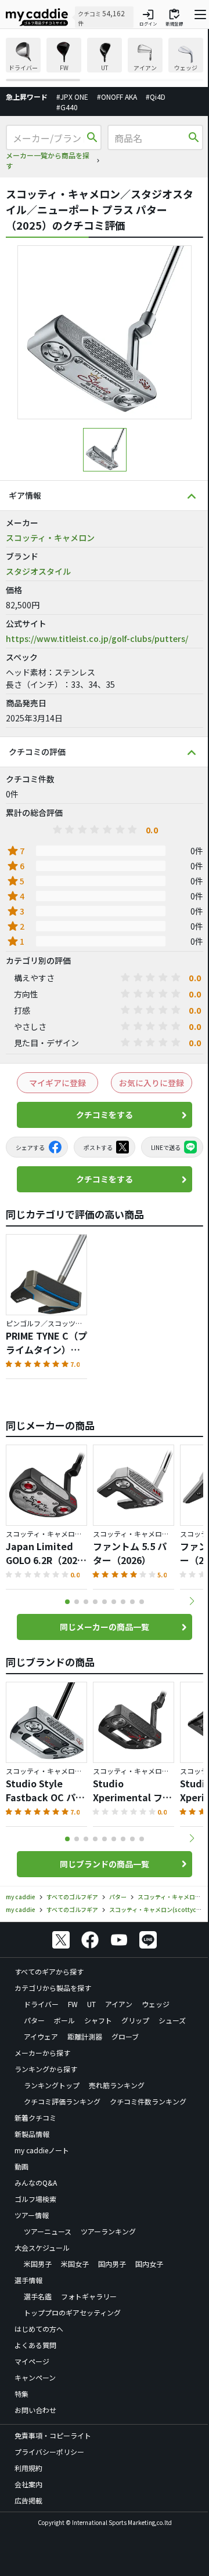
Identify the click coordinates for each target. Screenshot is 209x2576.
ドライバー (41, 2004)
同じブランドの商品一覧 (105, 1864)
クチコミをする (105, 1115)
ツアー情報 (32, 2215)
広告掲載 (28, 2500)
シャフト (98, 2020)
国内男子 (112, 2264)
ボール (64, 2020)
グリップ (135, 2020)
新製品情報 (32, 2134)
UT (91, 2004)
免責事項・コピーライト (53, 2435)
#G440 (67, 107)
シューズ (172, 2020)
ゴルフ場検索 (35, 2199)
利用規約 (28, 2468)
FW (73, 2004)
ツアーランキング (108, 2231)
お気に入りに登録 (152, 1083)
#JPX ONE (72, 97)
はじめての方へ (39, 2329)
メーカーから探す (42, 2053)
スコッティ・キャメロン (50, 538)
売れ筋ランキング (117, 2085)
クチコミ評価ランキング (62, 2101)
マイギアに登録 (57, 1083)
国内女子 (149, 2264)
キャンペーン (35, 2377)
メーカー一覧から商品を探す (48, 160)
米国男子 (38, 2264)
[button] (192, 1601)
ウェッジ (156, 2004)
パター (34, 2020)
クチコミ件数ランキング (148, 2101)
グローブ (125, 2036)
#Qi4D (156, 97)
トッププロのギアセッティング (72, 2312)
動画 (21, 2166)
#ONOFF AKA (117, 97)
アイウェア (41, 2036)
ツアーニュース (48, 2231)
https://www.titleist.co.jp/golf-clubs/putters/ (97, 638)
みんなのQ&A (36, 2183)
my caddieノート (42, 2150)
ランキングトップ (52, 2085)
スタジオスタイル (38, 571)
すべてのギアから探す (49, 1971)
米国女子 (75, 2264)
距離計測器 (85, 2036)
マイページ (32, 2361)
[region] (105, 59)
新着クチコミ (35, 2118)
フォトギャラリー (89, 2296)
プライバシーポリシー (49, 2452)
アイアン (119, 2004)
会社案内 (28, 2484)
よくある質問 (35, 2345)
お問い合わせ (35, 2410)
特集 (21, 2394)
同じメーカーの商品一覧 (105, 1627)
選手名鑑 (38, 2296)
